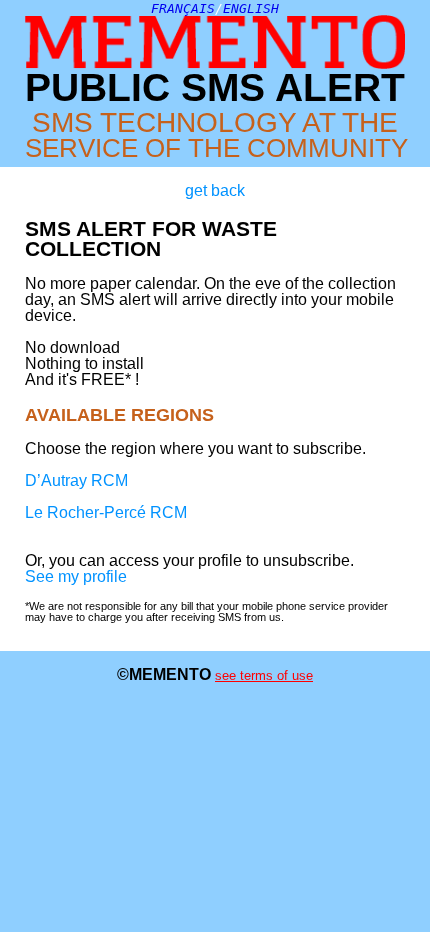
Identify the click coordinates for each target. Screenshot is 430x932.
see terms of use (264, 675)
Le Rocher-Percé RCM (106, 512)
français (183, 8)
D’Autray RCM (76, 480)
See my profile (76, 576)
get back (215, 191)
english (251, 8)
